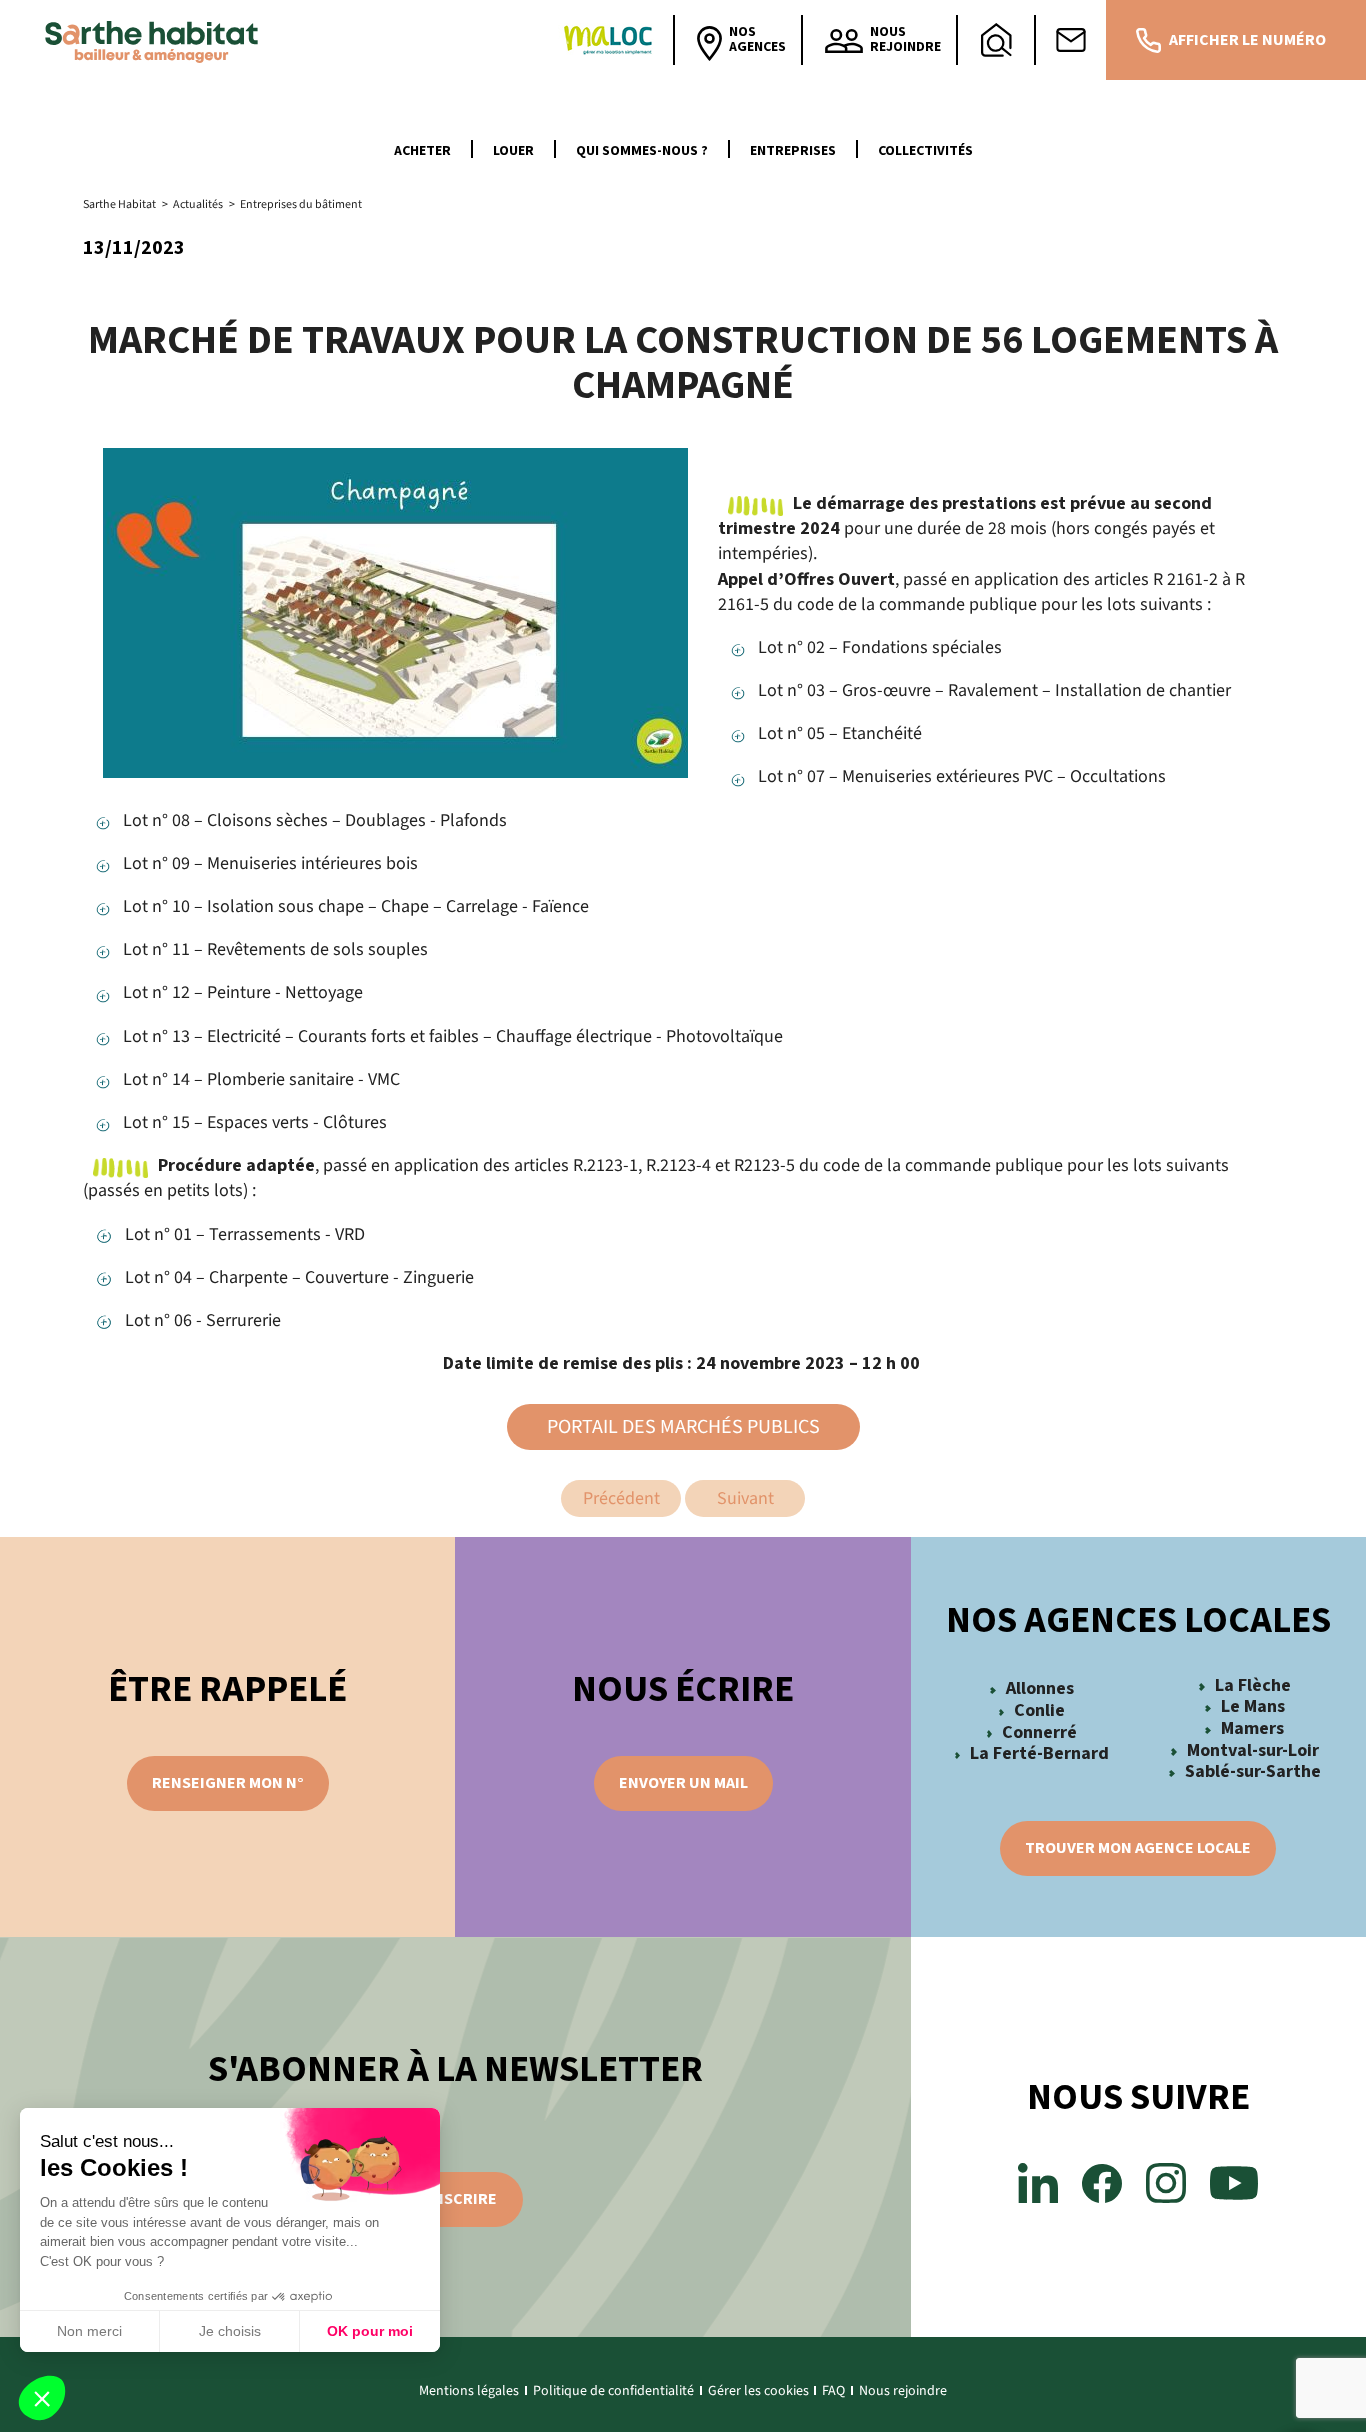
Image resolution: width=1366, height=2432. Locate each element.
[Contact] (1071, 40)
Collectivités (925, 151)
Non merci (89, 2331)
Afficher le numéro (1247, 40)
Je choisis (230, 2331)
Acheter (422, 151)
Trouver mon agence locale (1138, 1848)
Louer (513, 151)
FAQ (833, 2391)
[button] (42, 2398)
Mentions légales (469, 2391)
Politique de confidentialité (613, 2391)
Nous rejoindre (903, 2391)
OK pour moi (370, 2331)
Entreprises (793, 151)
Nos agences (757, 39)
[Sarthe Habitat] (156, 40)
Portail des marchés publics (683, 1427)
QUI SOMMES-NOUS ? (642, 151)
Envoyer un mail (683, 1783)
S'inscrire (455, 2199)
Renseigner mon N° (228, 1783)
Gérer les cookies (758, 2391)
